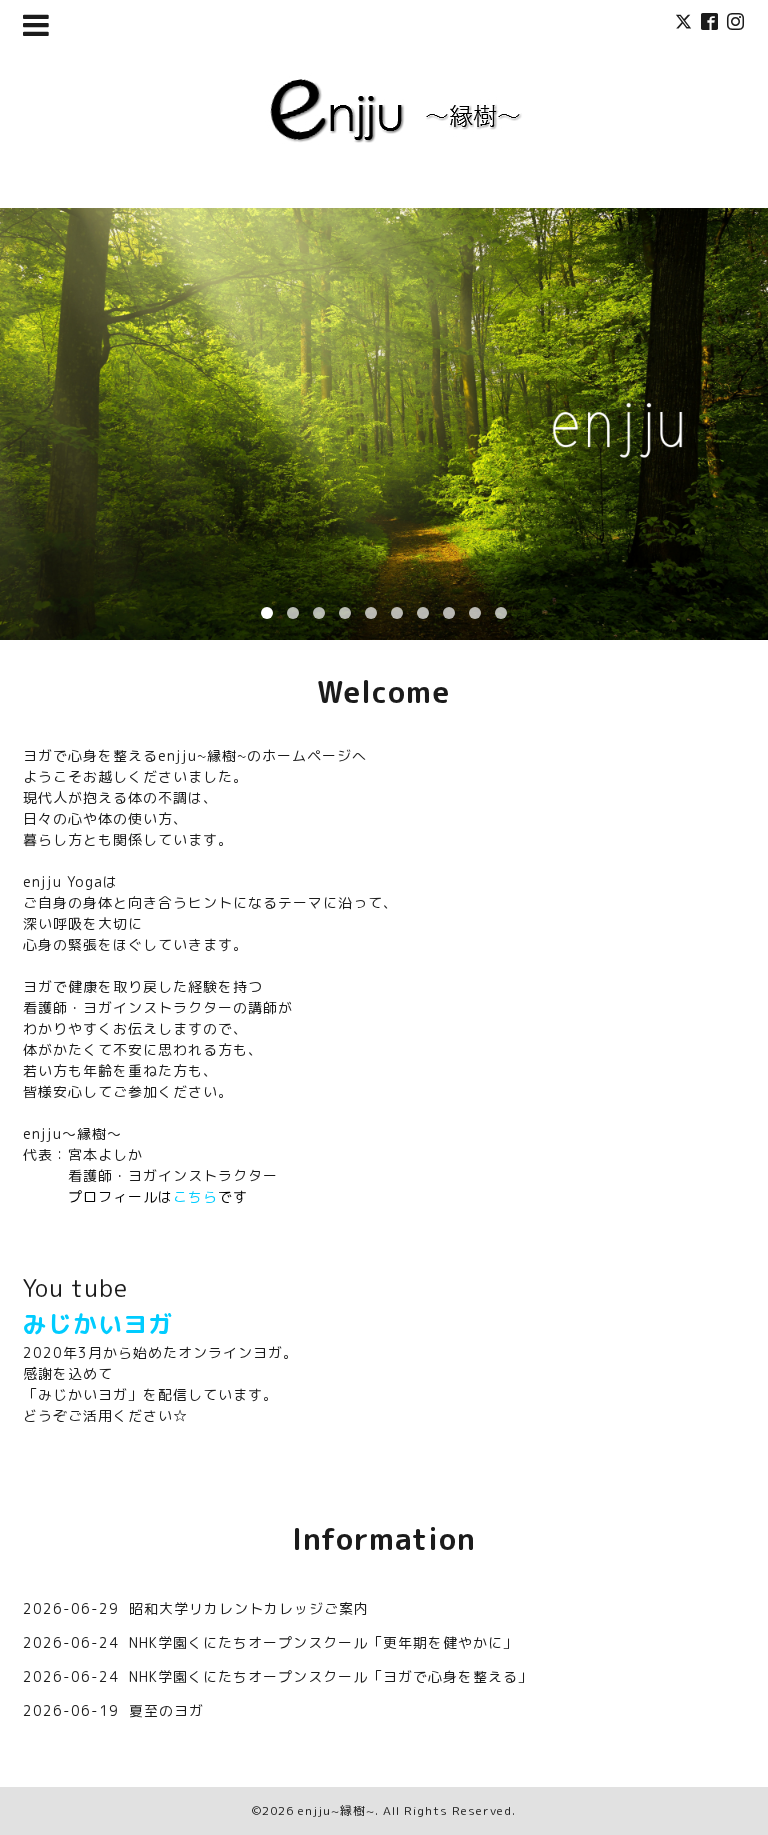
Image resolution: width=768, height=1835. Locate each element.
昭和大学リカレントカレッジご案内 (249, 1608)
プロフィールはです (158, 1196)
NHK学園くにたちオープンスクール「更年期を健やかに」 (323, 1642)
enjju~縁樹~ (336, 1810)
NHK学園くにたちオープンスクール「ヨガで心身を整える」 (331, 1676)
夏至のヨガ (166, 1710)
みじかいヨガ (98, 1324)
